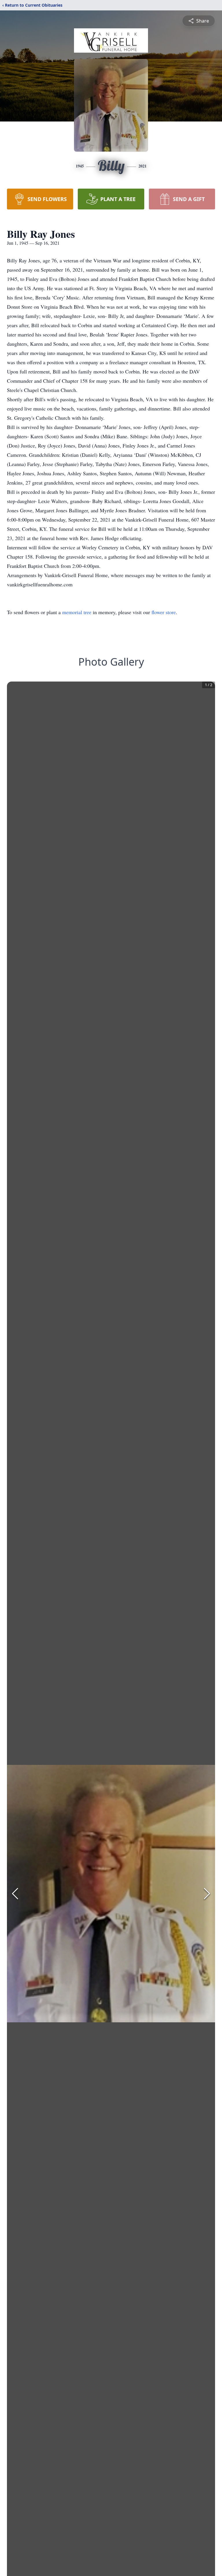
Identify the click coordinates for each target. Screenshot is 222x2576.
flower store (164, 612)
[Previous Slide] (15, 1894)
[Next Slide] (207, 1894)
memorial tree (77, 612)
